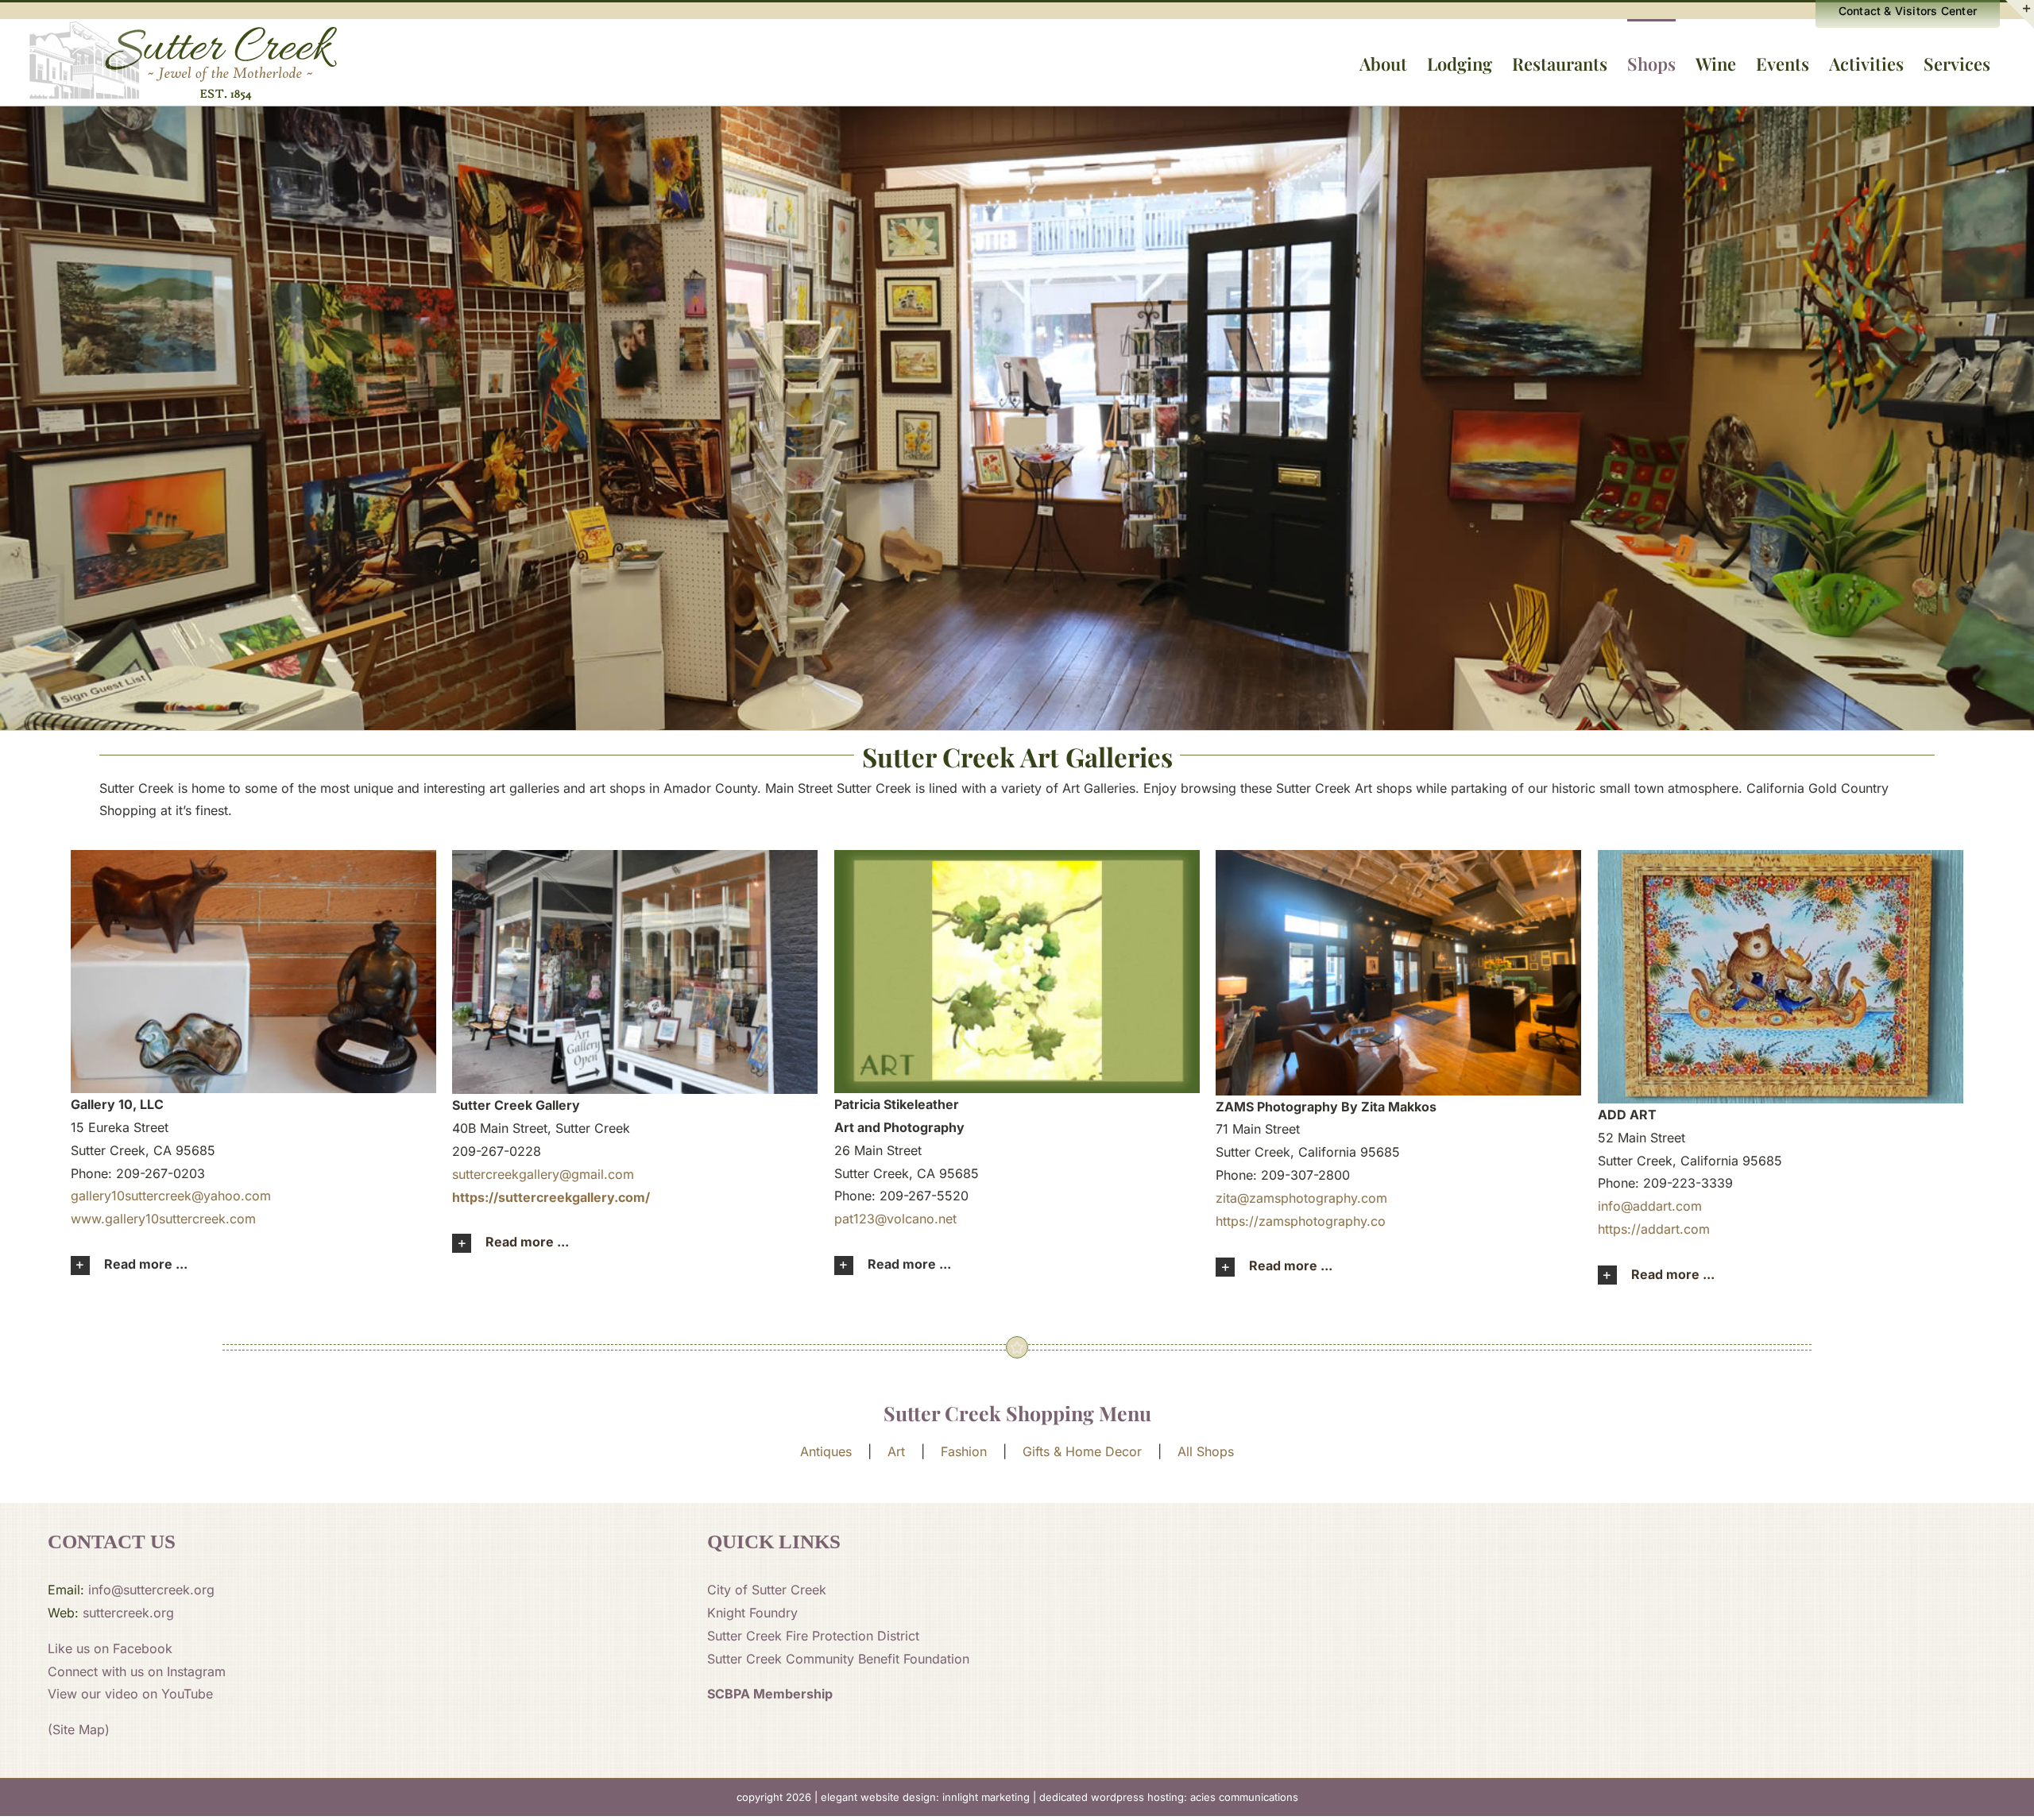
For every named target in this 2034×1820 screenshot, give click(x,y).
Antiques (826, 1451)
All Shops (1206, 1451)
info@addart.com (1650, 1206)
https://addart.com (1654, 1229)
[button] (253, 1265)
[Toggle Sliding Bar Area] (2020, 14)
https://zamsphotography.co (1301, 1221)
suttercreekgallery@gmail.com (543, 1174)
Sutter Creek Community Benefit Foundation (838, 1659)
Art (896, 1451)
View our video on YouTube (130, 1694)
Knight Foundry (752, 1613)
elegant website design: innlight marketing (925, 1797)
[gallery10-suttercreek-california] (253, 856)
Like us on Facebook (110, 1648)
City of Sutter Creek (767, 1590)
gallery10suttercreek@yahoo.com (171, 1196)
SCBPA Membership (770, 1694)
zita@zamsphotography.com (1301, 1198)
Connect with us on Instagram (137, 1671)
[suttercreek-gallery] (635, 856)
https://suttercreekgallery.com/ (551, 1197)
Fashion (964, 1451)
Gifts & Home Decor (1082, 1451)
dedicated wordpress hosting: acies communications (1169, 1797)
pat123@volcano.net (895, 1219)
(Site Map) (79, 1729)
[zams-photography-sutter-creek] (1398, 856)
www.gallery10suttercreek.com (163, 1219)
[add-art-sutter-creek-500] (1781, 856)
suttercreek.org (128, 1613)
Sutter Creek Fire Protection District (813, 1636)
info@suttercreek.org (151, 1590)
